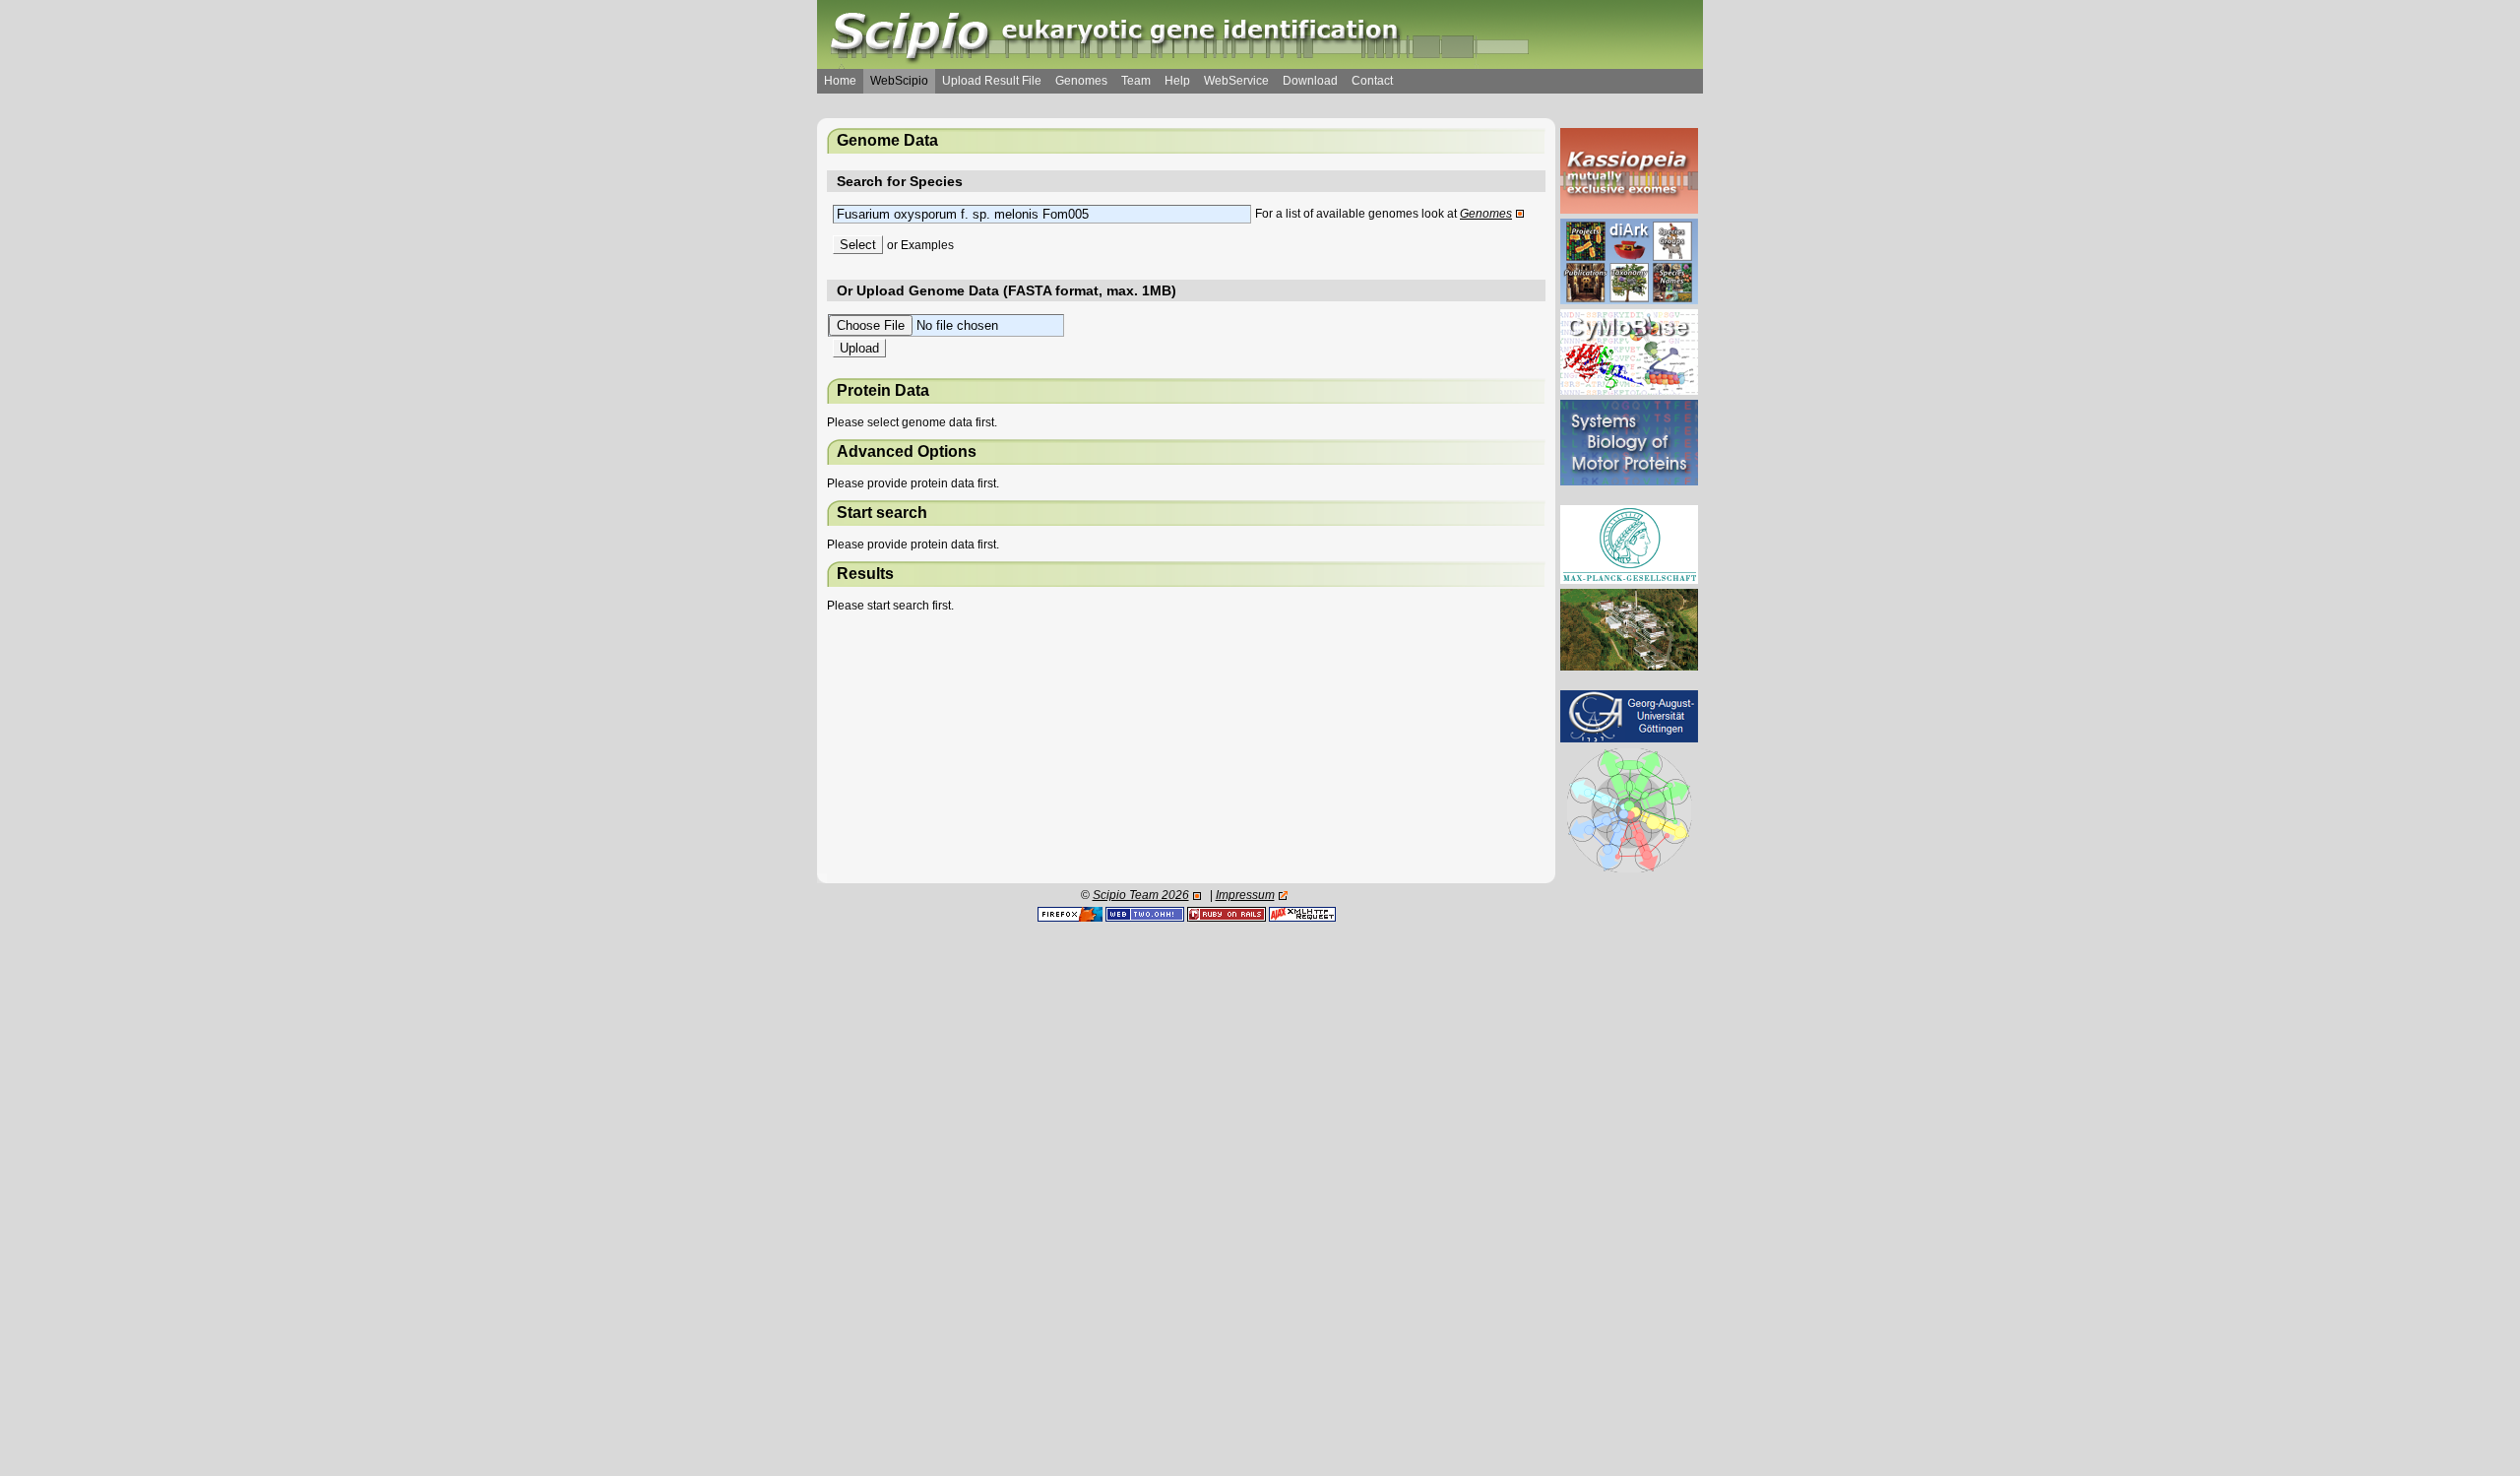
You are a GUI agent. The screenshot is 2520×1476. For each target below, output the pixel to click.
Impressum (1245, 895)
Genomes (1081, 81)
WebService (1236, 81)
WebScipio (899, 81)
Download (1310, 81)
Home (840, 81)
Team (1136, 81)
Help (1177, 81)
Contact (1372, 81)
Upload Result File (992, 81)
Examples (927, 245)
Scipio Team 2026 (1141, 895)
